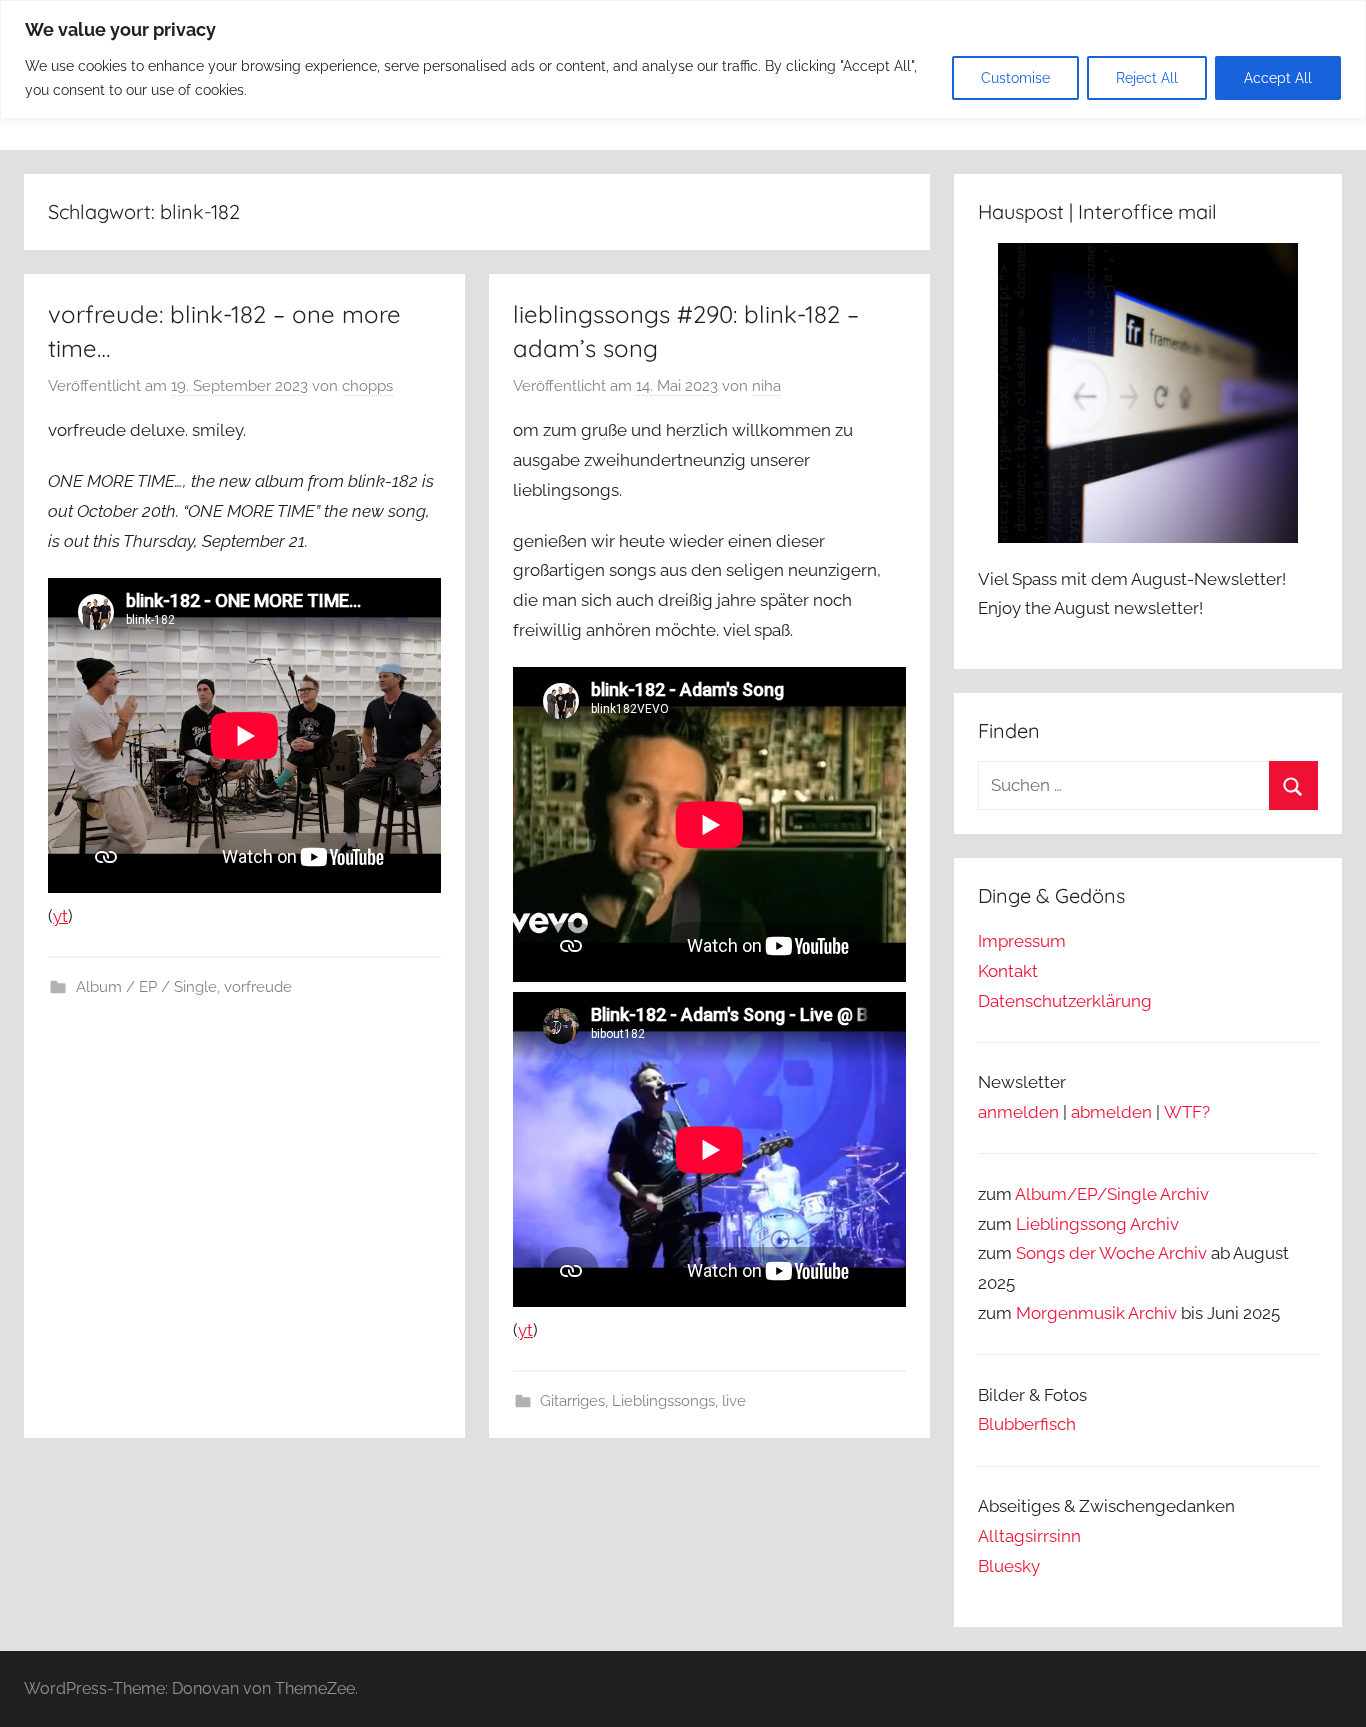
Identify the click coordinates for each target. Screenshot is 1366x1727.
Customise (1015, 78)
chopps (367, 386)
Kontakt (1008, 971)
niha (766, 386)
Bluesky (1009, 1566)
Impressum (1022, 941)
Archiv (1154, 1224)
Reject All (1147, 78)
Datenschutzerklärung (1065, 1001)
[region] (683, 59)
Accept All (1278, 78)
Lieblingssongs (663, 1401)
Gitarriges (572, 1401)
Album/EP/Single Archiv (1112, 1194)
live (734, 1401)
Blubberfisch (1027, 1424)
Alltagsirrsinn (1029, 1536)
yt (60, 916)
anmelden (1018, 1112)
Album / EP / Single (146, 987)
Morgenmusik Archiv (1096, 1313)
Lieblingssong (1071, 1224)
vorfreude (258, 987)
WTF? (1187, 1112)
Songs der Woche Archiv (1111, 1253)
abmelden (1111, 1112)
